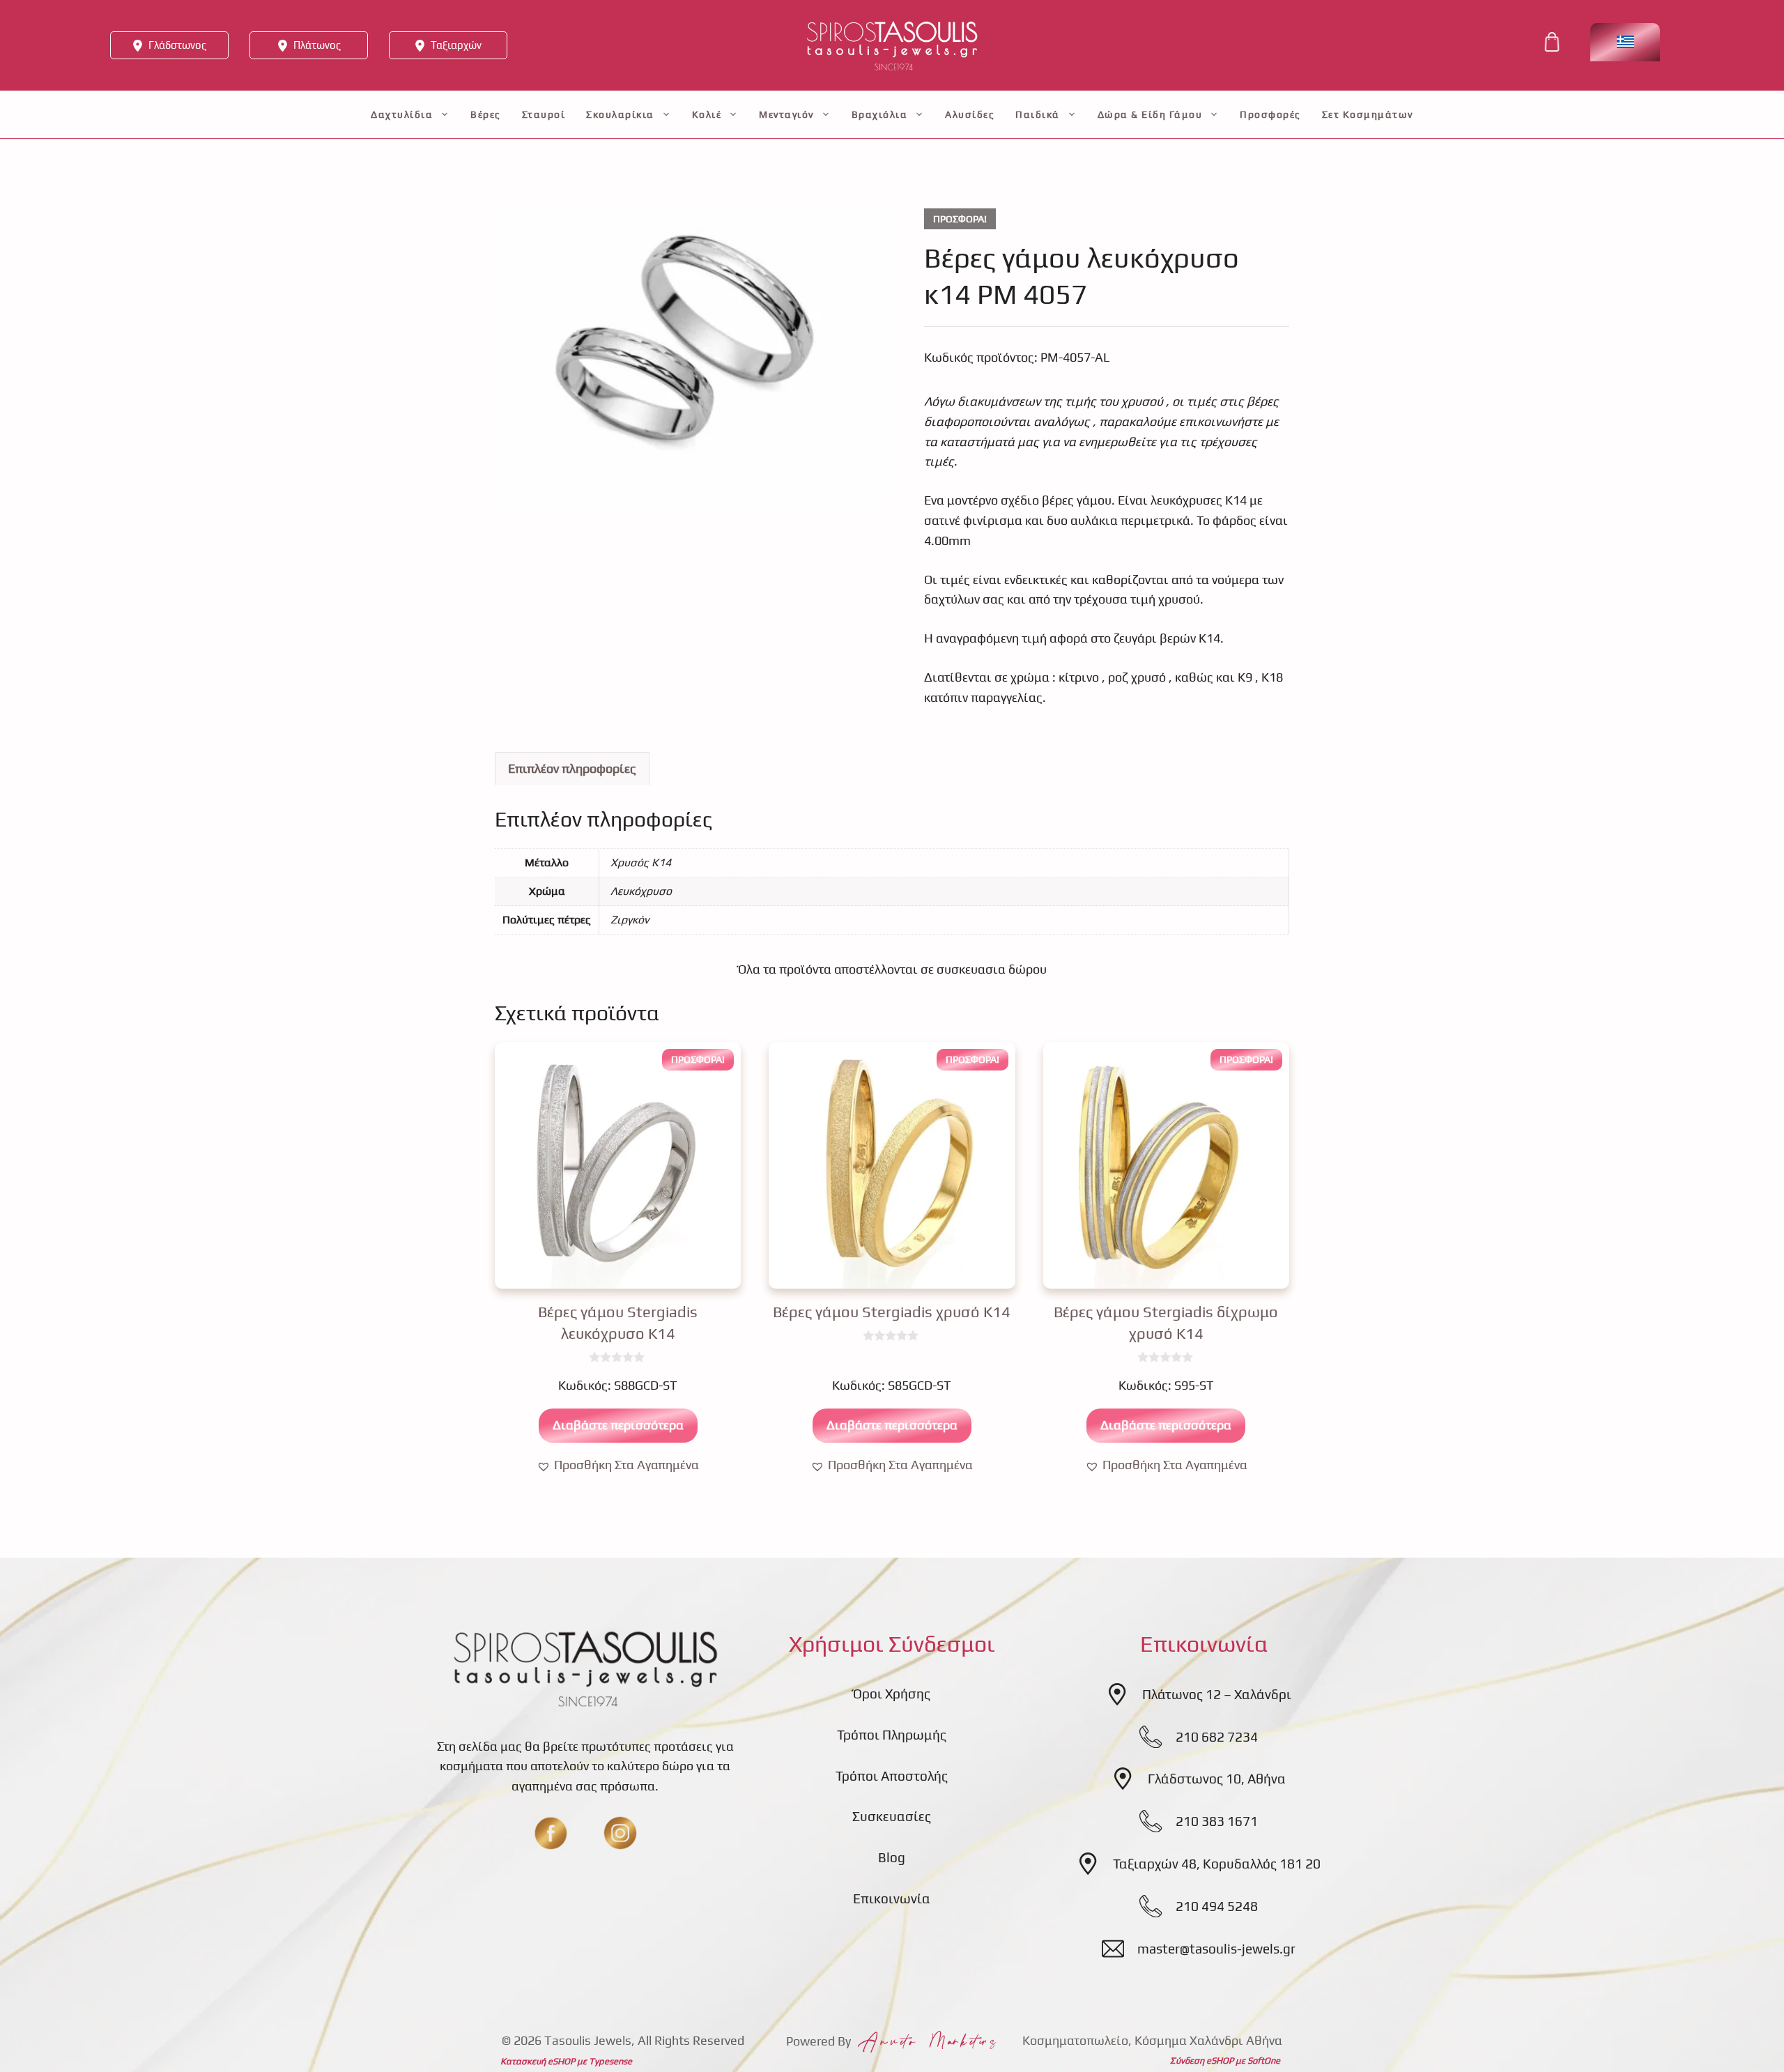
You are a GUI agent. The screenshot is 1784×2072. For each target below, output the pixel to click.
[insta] (620, 1833)
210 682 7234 (1217, 1737)
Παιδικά (1038, 114)
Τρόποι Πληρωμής (892, 1735)
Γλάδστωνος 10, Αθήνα (1217, 1779)
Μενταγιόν (786, 114)
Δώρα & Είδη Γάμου (1150, 114)
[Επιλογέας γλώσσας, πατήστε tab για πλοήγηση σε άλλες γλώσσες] (1625, 42)
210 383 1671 (1217, 1821)
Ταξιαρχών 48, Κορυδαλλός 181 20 (1217, 1864)
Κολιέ (707, 114)
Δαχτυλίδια (402, 114)
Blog (892, 1857)
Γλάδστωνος (177, 45)
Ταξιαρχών (456, 45)
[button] (618, 1465)
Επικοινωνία (892, 1898)
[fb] (551, 1833)
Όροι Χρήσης (892, 1694)
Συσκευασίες (892, 1816)
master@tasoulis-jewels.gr (1216, 1949)
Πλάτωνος (317, 45)
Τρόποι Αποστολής (892, 1776)
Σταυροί (544, 114)
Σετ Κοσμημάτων (1368, 114)
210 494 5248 (1217, 1906)
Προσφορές (1270, 114)
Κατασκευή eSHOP (538, 2061)
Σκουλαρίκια (620, 114)
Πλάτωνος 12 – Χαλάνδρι (1217, 1694)
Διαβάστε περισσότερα (618, 1425)
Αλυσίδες (970, 114)
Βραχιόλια (880, 114)
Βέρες (486, 114)
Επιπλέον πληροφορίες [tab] (572, 768)
